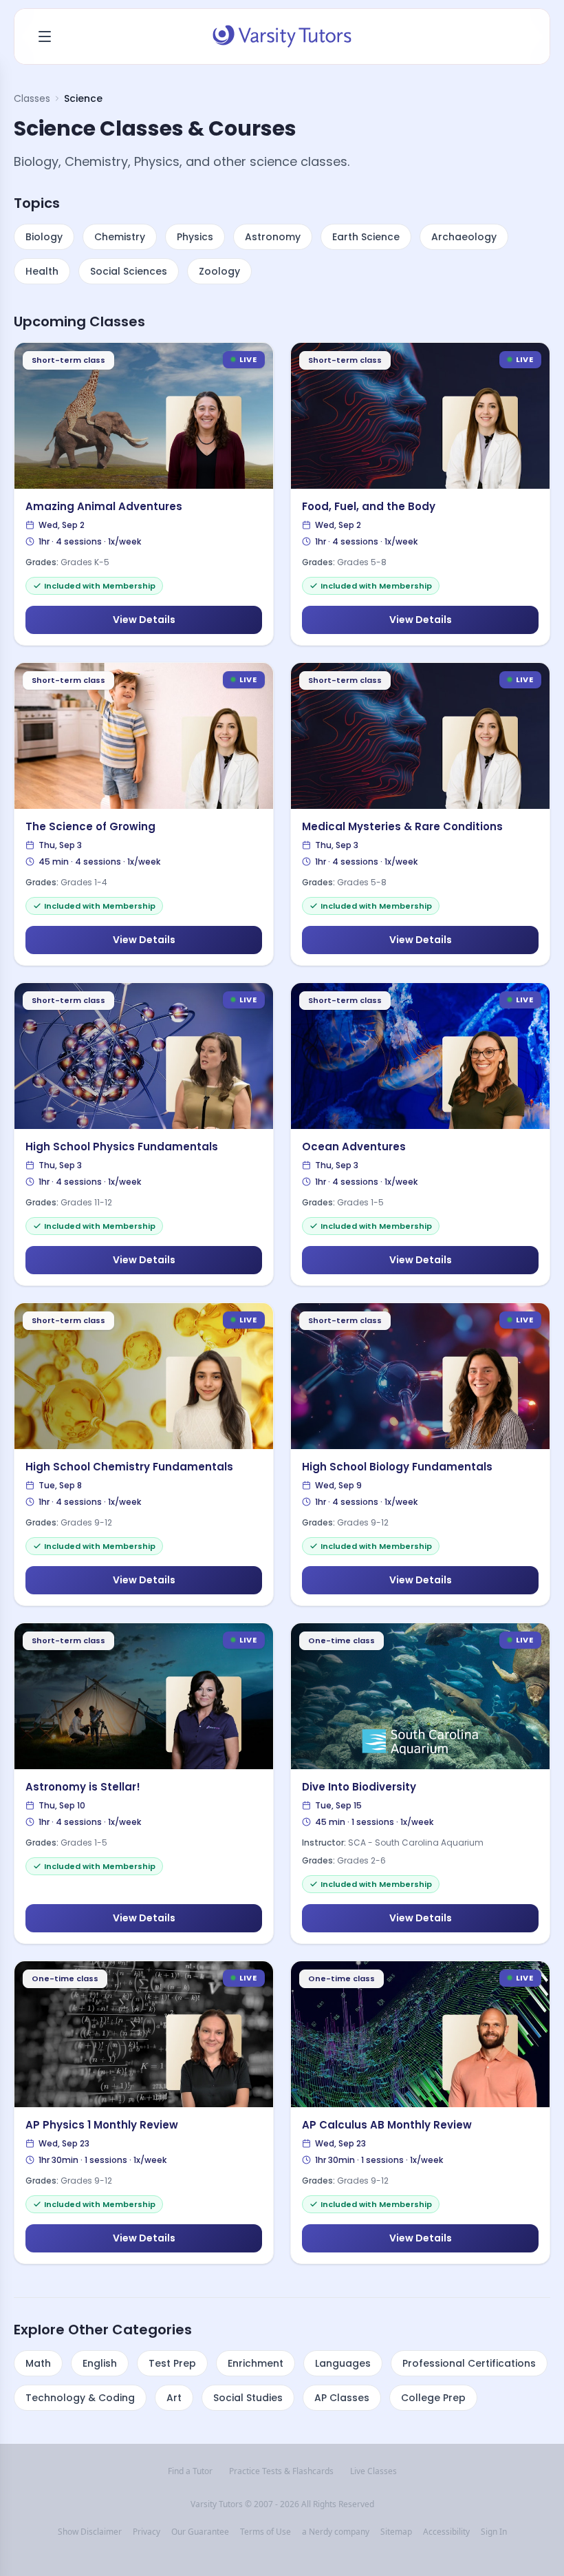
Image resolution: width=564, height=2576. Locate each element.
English (100, 2363)
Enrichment (256, 2363)
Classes (32, 98)
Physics (195, 237)
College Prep (433, 2398)
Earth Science (366, 237)
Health (42, 271)
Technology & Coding (80, 2398)
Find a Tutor (190, 2471)
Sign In (494, 2532)
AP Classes (342, 2398)
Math (38, 2363)
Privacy (147, 2532)
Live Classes (373, 2471)
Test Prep (172, 2363)
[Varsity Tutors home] (282, 36)
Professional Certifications (469, 2363)
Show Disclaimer (90, 2532)
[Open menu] (45, 36)
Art (174, 2398)
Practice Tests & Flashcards (281, 2471)
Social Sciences (129, 271)
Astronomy (273, 237)
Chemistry (120, 237)
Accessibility (446, 2532)
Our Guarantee (200, 2532)
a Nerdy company (336, 2532)
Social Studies (248, 2398)
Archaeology (464, 237)
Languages (343, 2363)
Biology (44, 237)
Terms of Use (265, 2532)
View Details (144, 620)
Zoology (219, 271)
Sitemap (396, 2532)
